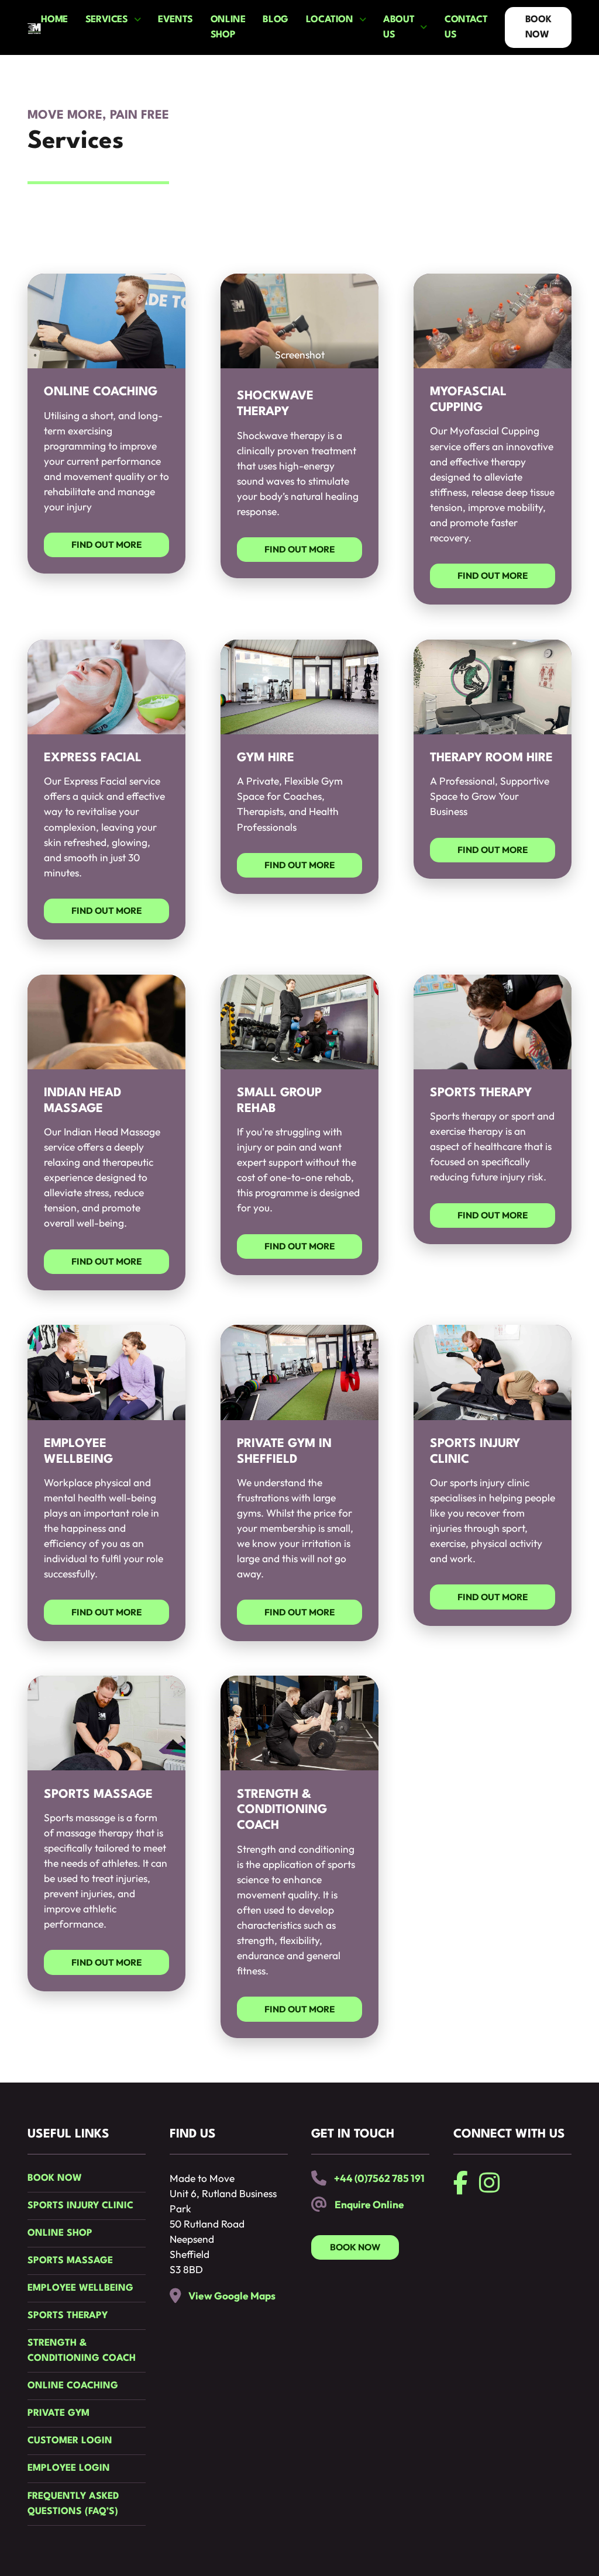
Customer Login (70, 2441)
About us (399, 27)
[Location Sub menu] (363, 20)
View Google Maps (232, 2296)
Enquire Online (369, 2205)
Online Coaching (73, 2386)
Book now (55, 2178)
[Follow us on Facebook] (461, 2183)
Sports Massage (70, 2261)
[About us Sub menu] (424, 27)
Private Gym (58, 2413)
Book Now (538, 27)
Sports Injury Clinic (80, 2206)
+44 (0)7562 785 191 (379, 2178)
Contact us (466, 27)
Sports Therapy (68, 2316)
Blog (275, 20)
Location (330, 20)
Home (54, 20)
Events (175, 20)
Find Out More (106, 545)
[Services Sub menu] (137, 20)
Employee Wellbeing (80, 2288)
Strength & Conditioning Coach (82, 2351)
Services (107, 20)
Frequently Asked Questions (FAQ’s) (73, 2504)
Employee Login (69, 2468)
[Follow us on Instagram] (489, 2183)
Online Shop (228, 27)
